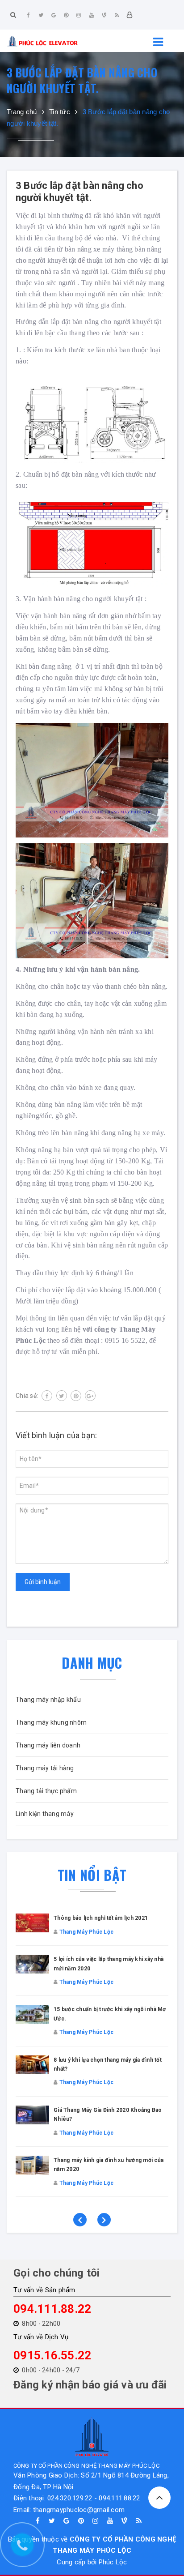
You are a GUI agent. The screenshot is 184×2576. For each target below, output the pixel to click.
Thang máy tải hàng (45, 1768)
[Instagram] (79, 15)
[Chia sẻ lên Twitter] (62, 1396)
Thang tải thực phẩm (46, 1791)
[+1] (90, 1396)
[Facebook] (29, 15)
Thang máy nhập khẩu (48, 1700)
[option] (92, 2064)
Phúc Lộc (113, 2562)
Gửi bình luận (43, 1582)
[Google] (54, 15)
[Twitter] (41, 15)
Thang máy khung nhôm (51, 1722)
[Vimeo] (104, 15)
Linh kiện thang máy (45, 1814)
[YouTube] (92, 15)
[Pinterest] (66, 15)
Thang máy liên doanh (48, 1745)
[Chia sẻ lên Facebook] (47, 1396)
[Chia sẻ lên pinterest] (76, 1396)
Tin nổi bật (92, 1875)
